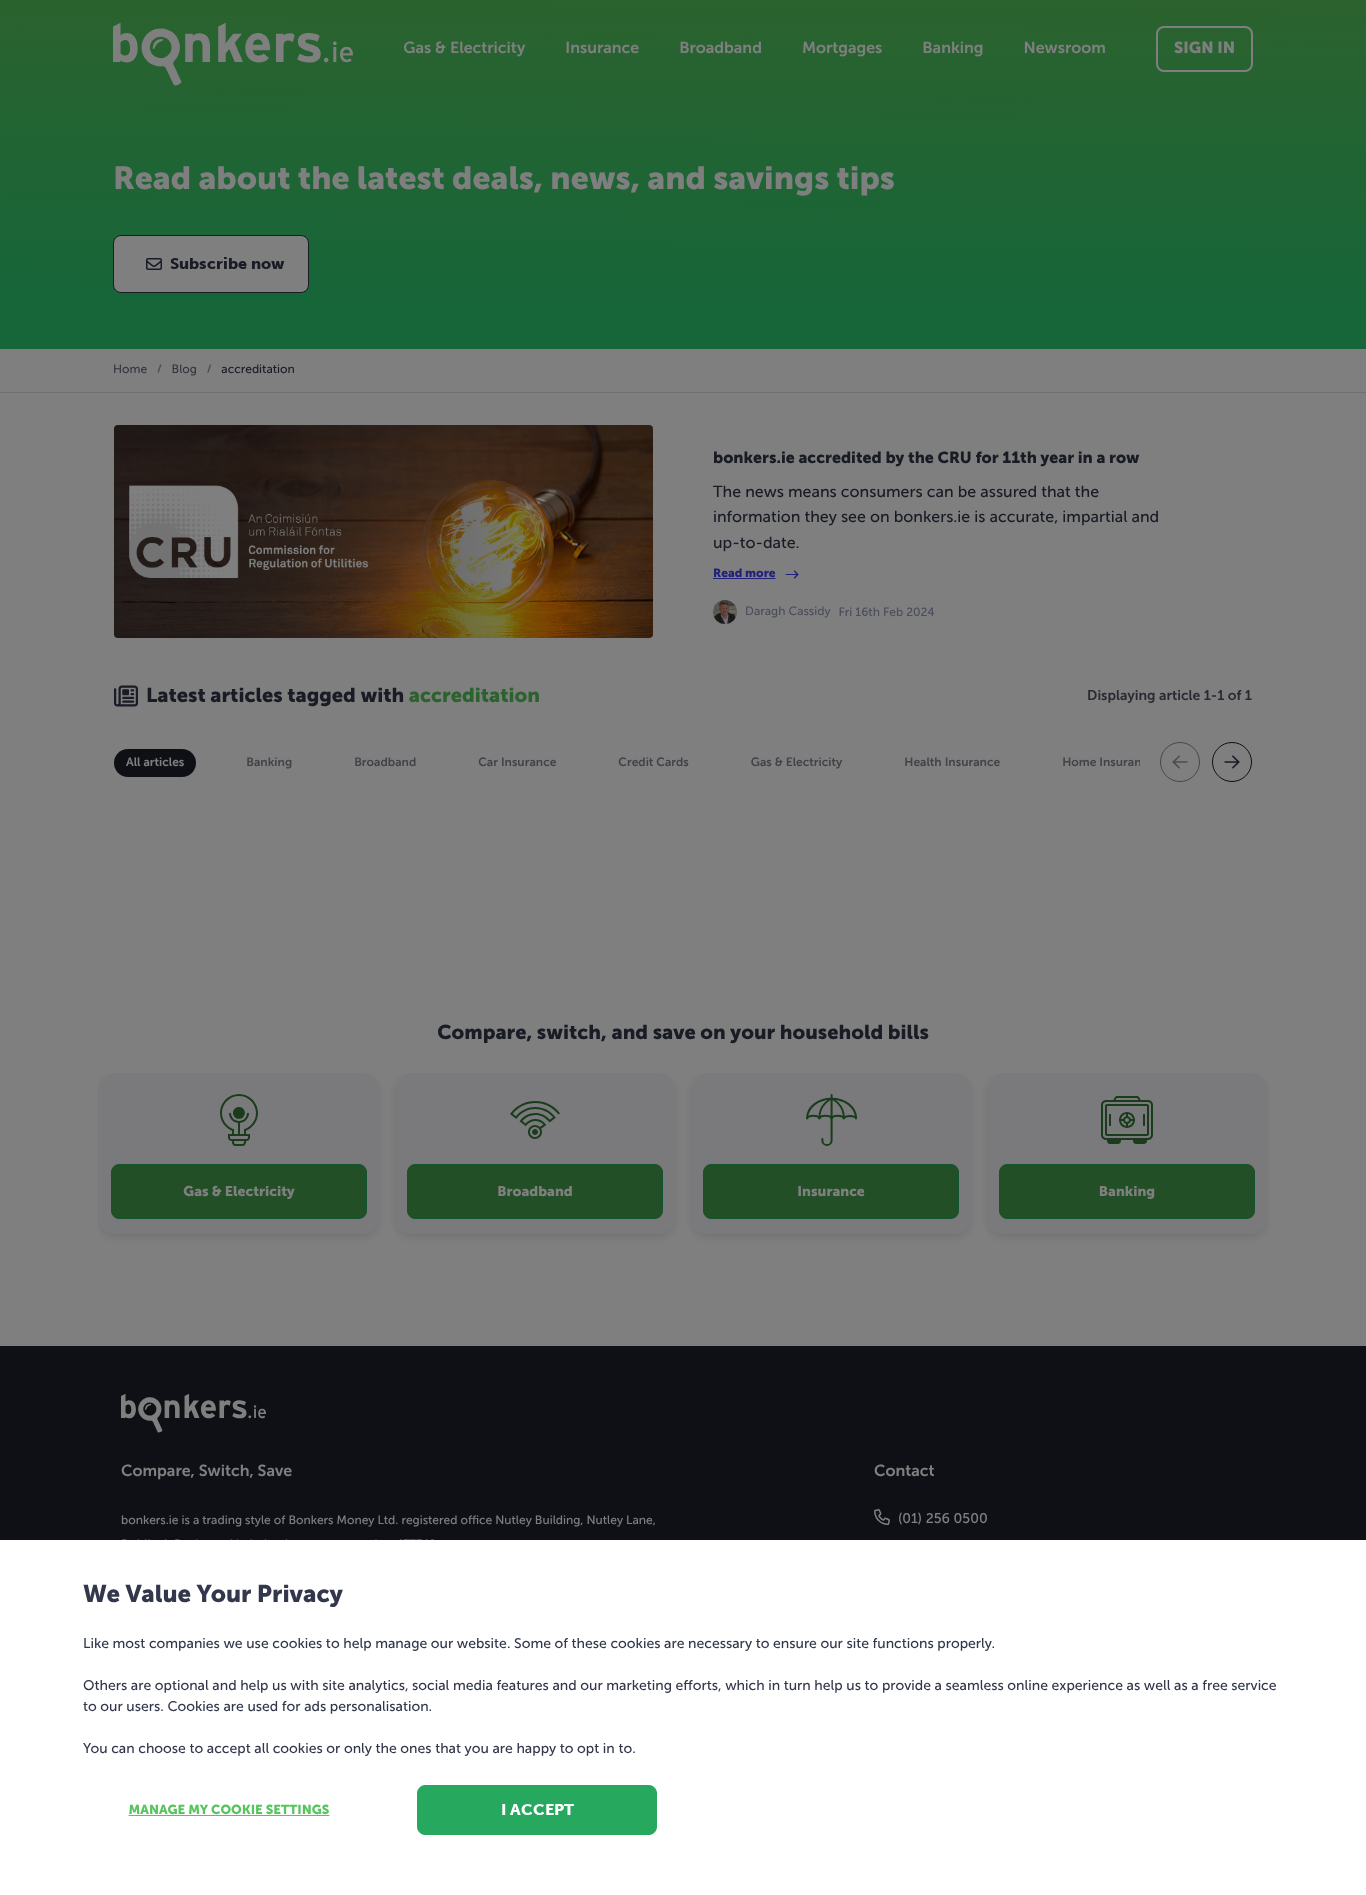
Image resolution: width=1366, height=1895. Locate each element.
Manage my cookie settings (229, 1810)
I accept (537, 1809)
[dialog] (683, 947)
